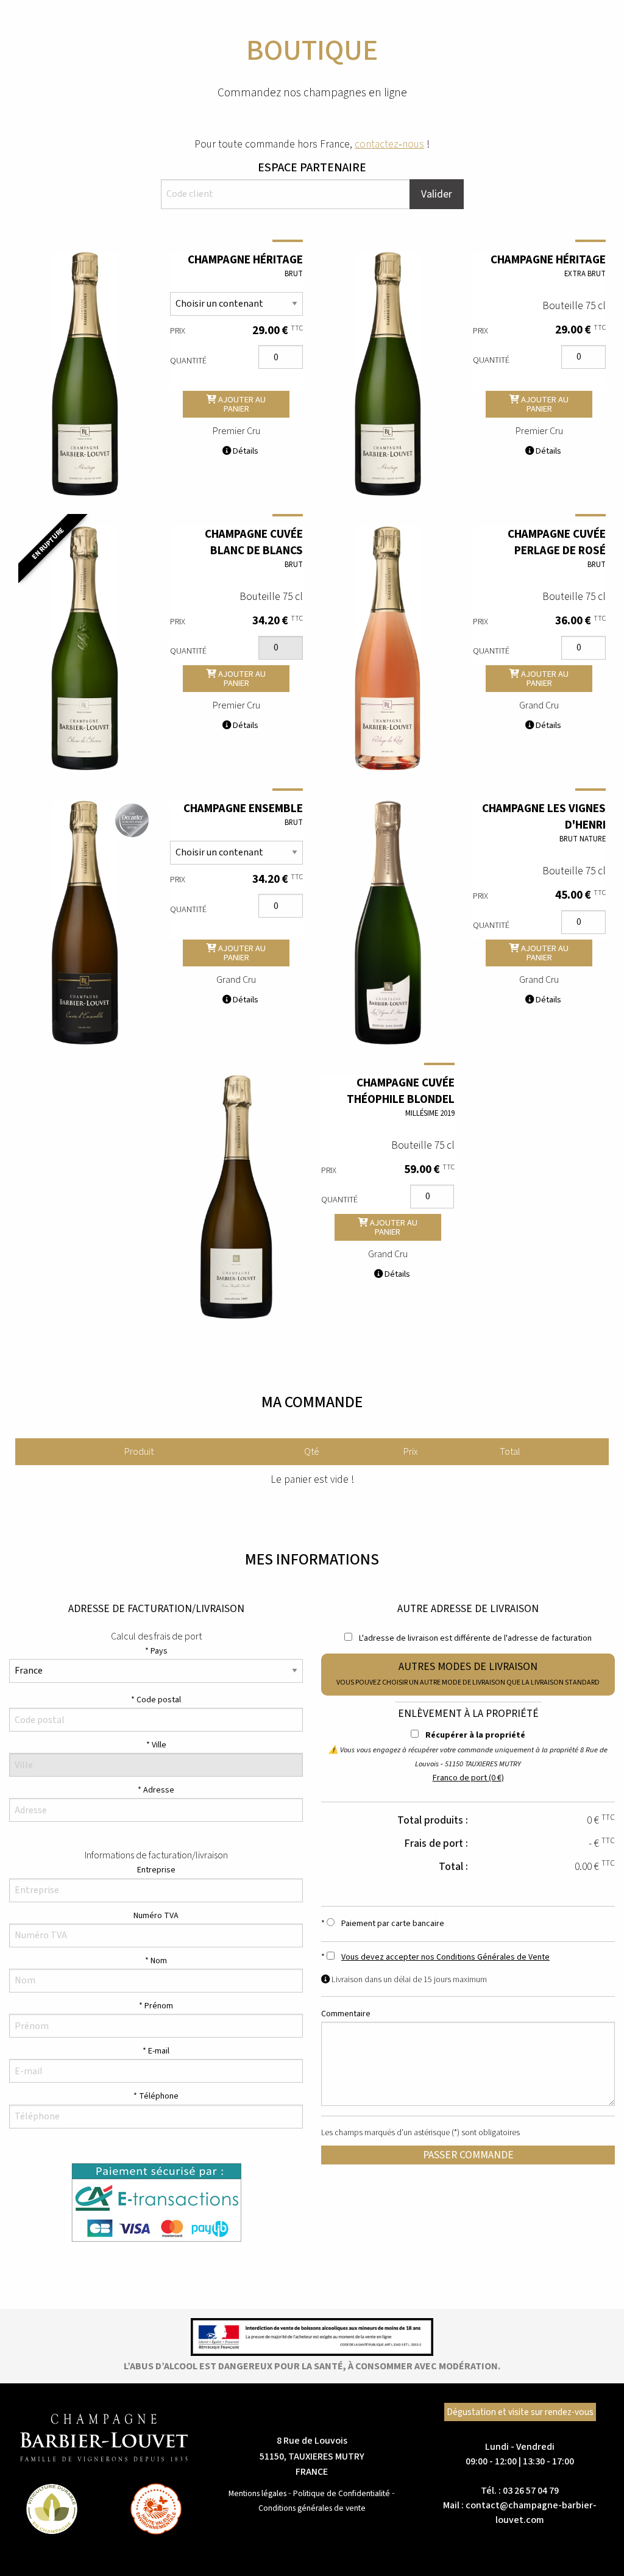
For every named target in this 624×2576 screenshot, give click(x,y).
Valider (437, 194)
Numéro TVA (156, 1916)
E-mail (159, 2051)
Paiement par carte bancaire (392, 1924)
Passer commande (468, 2155)
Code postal (159, 1700)
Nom (159, 1961)
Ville (159, 1745)
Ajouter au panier (241, 404)
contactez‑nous (389, 144)
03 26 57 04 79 (531, 2491)
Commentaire (346, 2014)
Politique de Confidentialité (342, 2493)
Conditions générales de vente (312, 2508)
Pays (159, 1651)
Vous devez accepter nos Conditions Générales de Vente (445, 1957)
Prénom (159, 2006)
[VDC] (52, 2509)
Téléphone (159, 2096)
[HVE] (156, 2509)
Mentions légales (257, 2493)
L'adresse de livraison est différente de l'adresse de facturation (474, 1638)
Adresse (159, 1790)
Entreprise (156, 1870)
